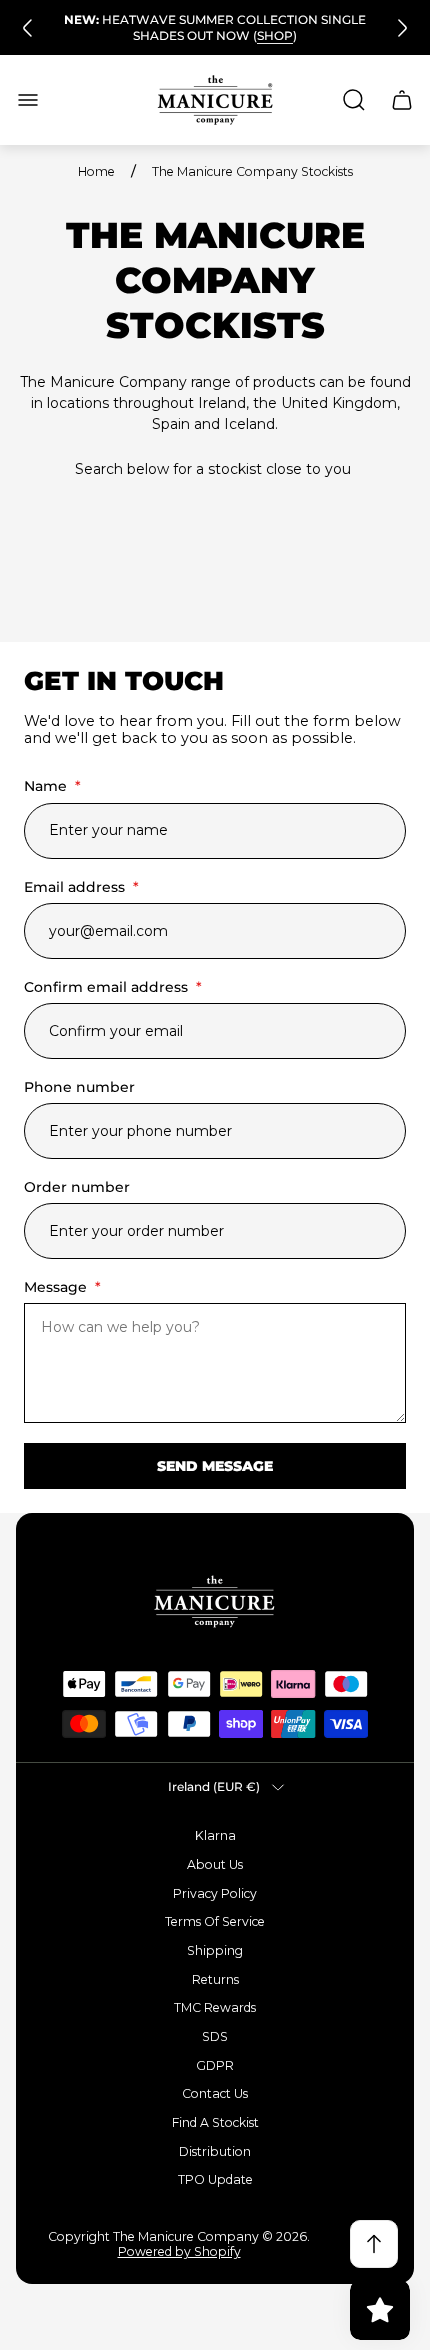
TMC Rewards (215, 2007)
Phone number (79, 1087)
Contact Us (215, 2093)
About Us (215, 1864)
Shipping (215, 1950)
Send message (215, 1466)
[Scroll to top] (374, 2244)
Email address (81, 887)
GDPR (215, 2065)
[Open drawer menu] (28, 100)
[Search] (354, 100)
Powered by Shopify (179, 2251)
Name (52, 786)
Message (62, 1287)
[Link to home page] (215, 1601)
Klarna (215, 1835)
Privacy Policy (215, 1893)
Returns (215, 1979)
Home (96, 171)
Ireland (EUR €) (214, 1786)
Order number (77, 1187)
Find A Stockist (215, 2122)
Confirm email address (113, 987)
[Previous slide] (28, 28)
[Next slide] (402, 28)
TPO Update (215, 2179)
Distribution (215, 2151)
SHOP (275, 35)
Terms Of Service (215, 1921)
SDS (215, 2036)
